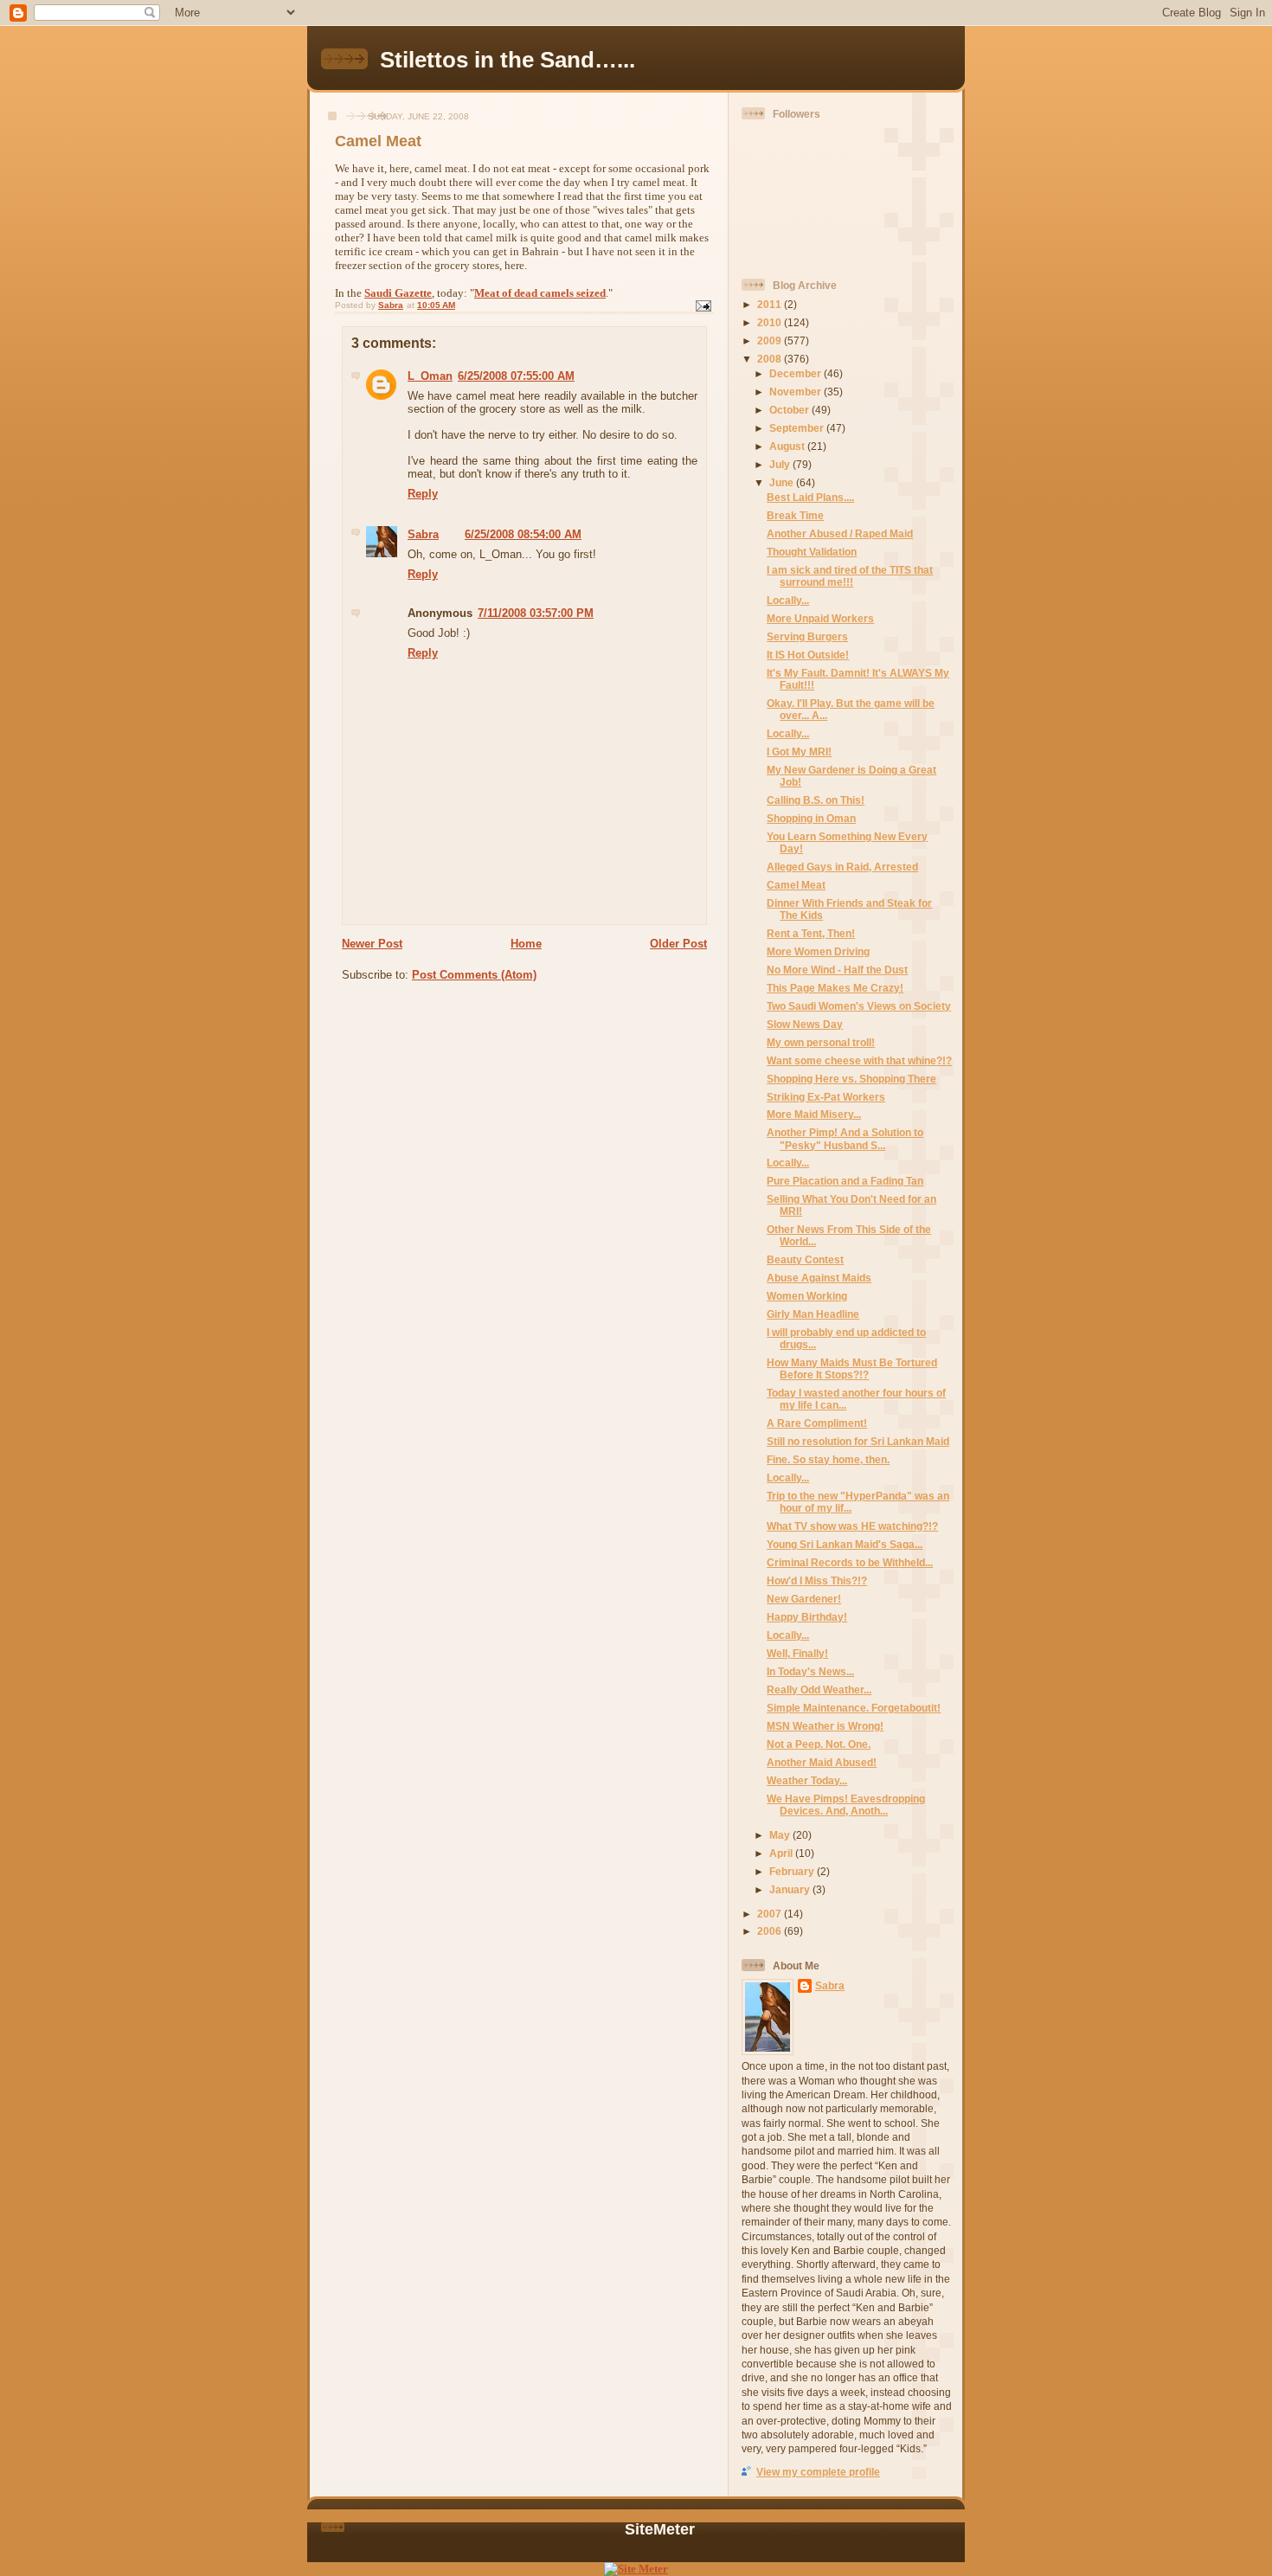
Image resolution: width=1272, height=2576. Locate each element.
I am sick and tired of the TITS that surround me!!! (850, 576)
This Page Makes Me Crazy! (835, 988)
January (791, 1889)
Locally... (788, 600)
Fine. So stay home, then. (828, 1459)
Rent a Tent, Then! (811, 933)
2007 (771, 1914)
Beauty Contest (805, 1259)
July (781, 464)
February (793, 1871)
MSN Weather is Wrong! (825, 1726)
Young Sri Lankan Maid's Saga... (845, 1544)
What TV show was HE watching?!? (852, 1526)
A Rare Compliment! (817, 1423)
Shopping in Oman (811, 818)
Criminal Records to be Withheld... (850, 1562)
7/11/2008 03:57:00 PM (536, 613)
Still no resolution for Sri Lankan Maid (858, 1441)
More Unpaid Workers (820, 618)
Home (526, 944)
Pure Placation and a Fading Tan (845, 1181)
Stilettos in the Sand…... (508, 60)
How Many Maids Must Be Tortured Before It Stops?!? (852, 1368)
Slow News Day (805, 1024)
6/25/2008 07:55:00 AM (516, 376)
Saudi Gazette (398, 293)
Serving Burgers (807, 636)
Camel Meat (796, 885)
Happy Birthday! (807, 1617)
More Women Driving (818, 951)
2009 (771, 340)
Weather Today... (807, 1780)
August (788, 446)
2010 (771, 322)
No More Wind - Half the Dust (837, 970)
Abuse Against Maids (819, 1278)
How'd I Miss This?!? (817, 1580)
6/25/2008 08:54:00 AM (523, 534)
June (783, 482)
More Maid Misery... (814, 1114)
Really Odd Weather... (819, 1689)
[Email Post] (703, 305)
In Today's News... (810, 1671)
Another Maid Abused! (822, 1762)
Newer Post (372, 944)
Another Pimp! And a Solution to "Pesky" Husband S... (845, 1138)
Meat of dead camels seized (540, 293)
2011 (771, 304)
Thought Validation (812, 552)
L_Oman (430, 376)
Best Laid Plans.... (810, 497)
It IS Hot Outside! (808, 655)
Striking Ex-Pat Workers (826, 1097)
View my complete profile (818, 2472)
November (797, 392)
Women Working (807, 1296)
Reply (423, 494)
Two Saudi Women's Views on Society (859, 1006)
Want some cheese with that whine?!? (859, 1060)
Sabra (423, 534)
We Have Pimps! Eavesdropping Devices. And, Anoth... (846, 1805)
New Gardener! (804, 1599)
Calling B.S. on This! (816, 800)
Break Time (795, 515)
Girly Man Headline (813, 1314)
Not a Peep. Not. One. (819, 1744)
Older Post (678, 944)
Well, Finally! (797, 1653)
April (782, 1853)
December (797, 373)
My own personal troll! (821, 1042)
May (781, 1835)
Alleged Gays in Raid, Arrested (842, 867)
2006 (771, 1931)
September (798, 428)
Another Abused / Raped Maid (840, 533)
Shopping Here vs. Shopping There (851, 1079)
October (790, 410)
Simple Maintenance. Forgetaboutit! (854, 1708)
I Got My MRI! (799, 752)
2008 (771, 359)
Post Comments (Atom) (474, 975)
